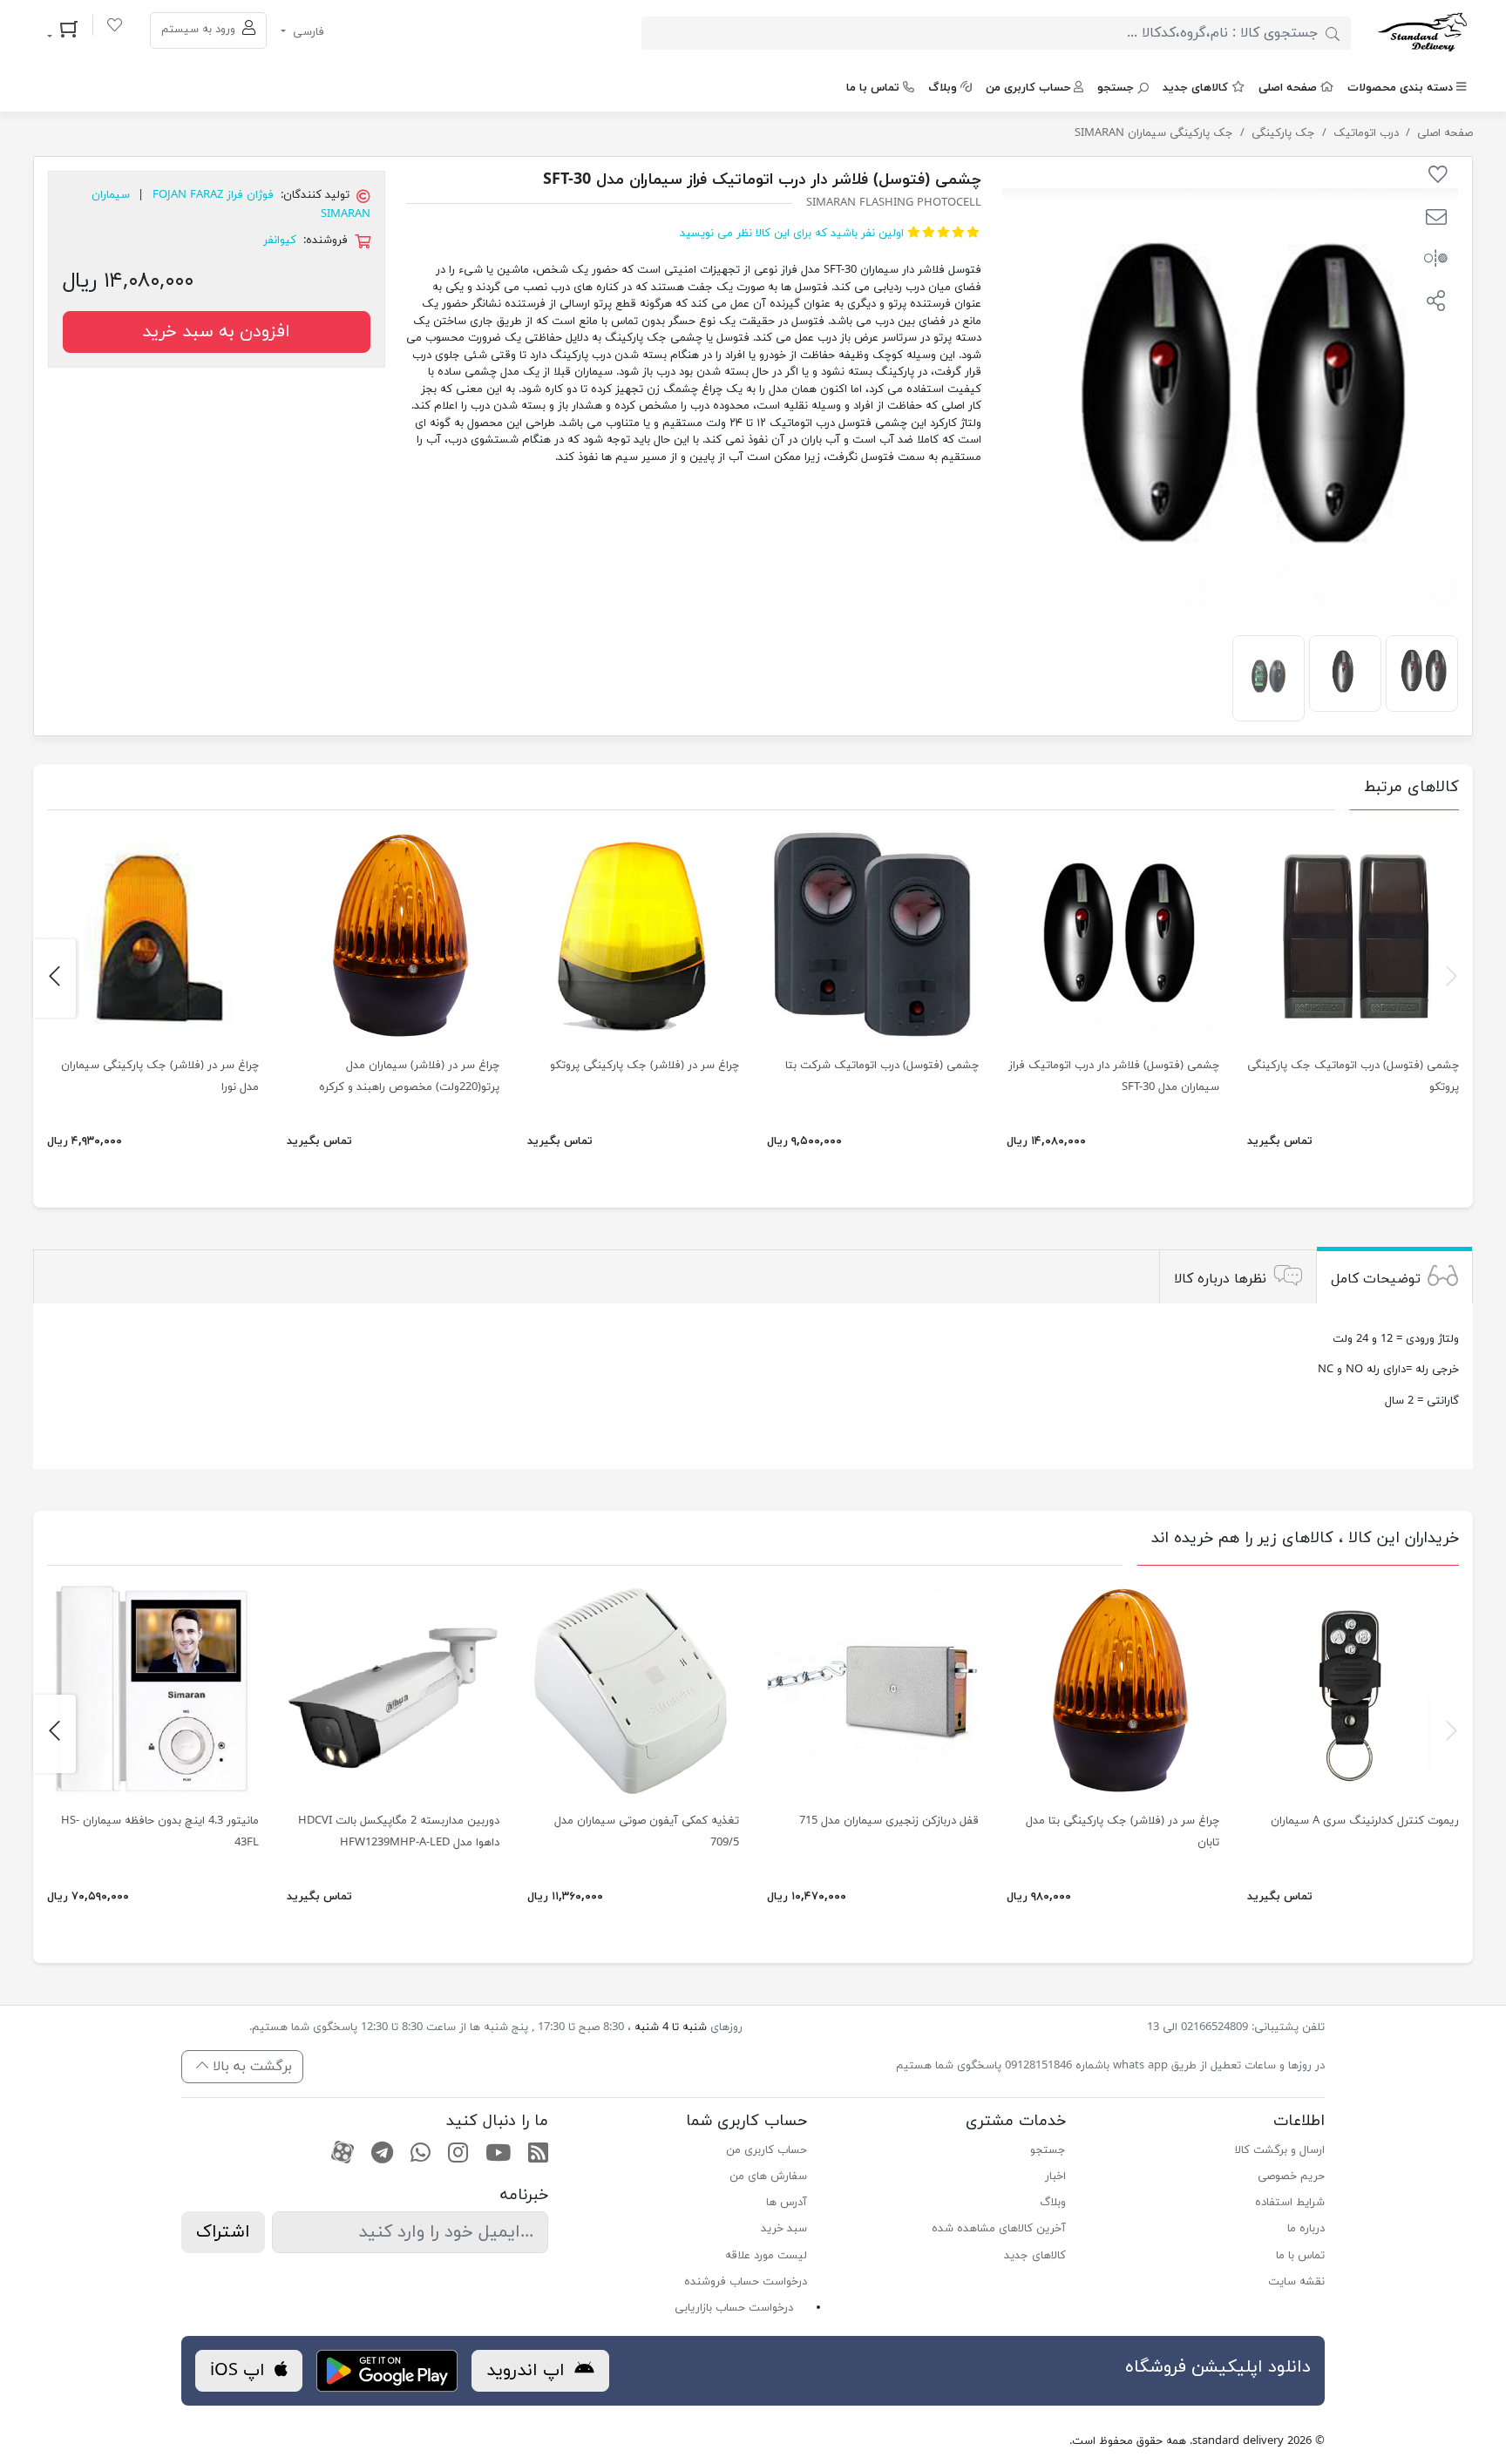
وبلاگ (943, 88)
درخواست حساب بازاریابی (734, 2308)
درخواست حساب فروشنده (746, 2282)
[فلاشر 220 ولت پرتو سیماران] (393, 935)
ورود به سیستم (200, 30)
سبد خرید (784, 2229)
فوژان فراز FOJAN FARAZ (213, 195)
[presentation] (1452, 978)
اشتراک (223, 2232)
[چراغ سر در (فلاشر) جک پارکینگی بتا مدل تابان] (1113, 1690)
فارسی (307, 32)
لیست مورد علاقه (766, 2256)
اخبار (1055, 2176)
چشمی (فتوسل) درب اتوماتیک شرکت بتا (882, 1066)
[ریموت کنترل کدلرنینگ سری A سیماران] (1353, 1690)
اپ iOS (240, 2371)
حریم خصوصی (1291, 2176)
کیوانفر (280, 240)
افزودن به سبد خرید (216, 332)
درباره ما (1306, 2229)
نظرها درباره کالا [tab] (1220, 1279)
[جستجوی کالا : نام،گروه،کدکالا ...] (1333, 33)
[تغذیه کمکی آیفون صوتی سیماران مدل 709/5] (633, 1690)
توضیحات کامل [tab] (1376, 1279)
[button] (1436, 220)
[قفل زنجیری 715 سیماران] (873, 1690)
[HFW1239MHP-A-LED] (393, 1690)
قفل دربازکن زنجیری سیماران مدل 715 (889, 1821)
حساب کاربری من (1028, 88)
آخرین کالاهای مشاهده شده (999, 2229)
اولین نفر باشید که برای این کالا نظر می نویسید (792, 234)
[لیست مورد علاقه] (115, 28)
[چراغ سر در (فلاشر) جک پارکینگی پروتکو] (633, 935)
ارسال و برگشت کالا (1280, 2150)
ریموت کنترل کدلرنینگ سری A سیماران (1365, 1821)
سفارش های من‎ (768, 2176)
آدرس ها (787, 2203)
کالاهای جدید (1195, 88)
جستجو (1116, 88)
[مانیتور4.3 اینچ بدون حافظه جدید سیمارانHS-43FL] (153, 1690)
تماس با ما (873, 88)
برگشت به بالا (250, 2067)
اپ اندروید (528, 2371)
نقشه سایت (1296, 2282)
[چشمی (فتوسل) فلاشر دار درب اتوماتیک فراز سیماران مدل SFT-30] (1422, 671)
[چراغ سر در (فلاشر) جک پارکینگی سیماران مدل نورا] (153, 935)
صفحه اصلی (1288, 88)
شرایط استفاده (1290, 2203)
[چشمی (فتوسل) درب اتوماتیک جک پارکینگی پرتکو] (1353, 935)
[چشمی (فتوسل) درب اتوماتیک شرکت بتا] (873, 935)
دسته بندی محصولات (1400, 88)
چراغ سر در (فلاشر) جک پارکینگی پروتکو (644, 1066)
